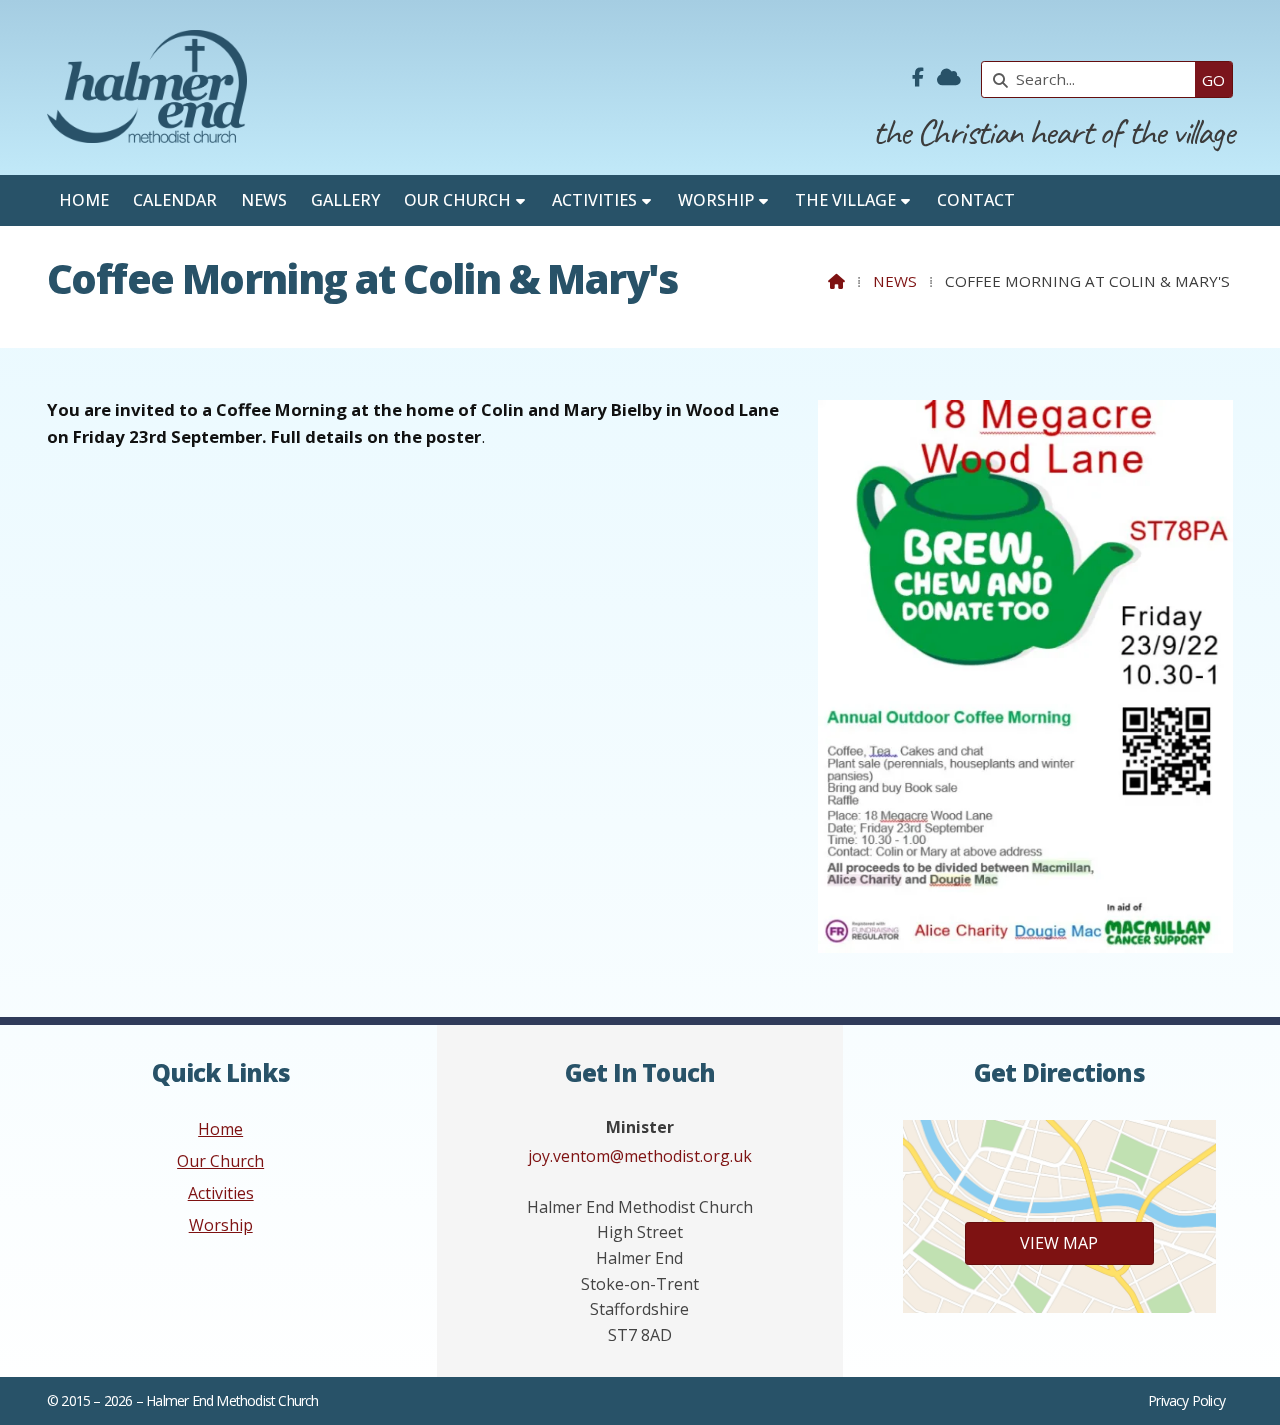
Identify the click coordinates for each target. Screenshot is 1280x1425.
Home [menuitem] (84, 200)
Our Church (220, 1161)
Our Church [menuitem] (457, 200)
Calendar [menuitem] (175, 200)
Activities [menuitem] (594, 200)
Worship (221, 1225)
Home (220, 1129)
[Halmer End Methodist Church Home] (147, 87)
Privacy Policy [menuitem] (1186, 1400)
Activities (221, 1193)
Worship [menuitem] (716, 200)
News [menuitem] (264, 200)
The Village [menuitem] (845, 200)
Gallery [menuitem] (345, 200)
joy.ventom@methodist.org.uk (640, 1156)
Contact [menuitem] (976, 200)
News (895, 281)
